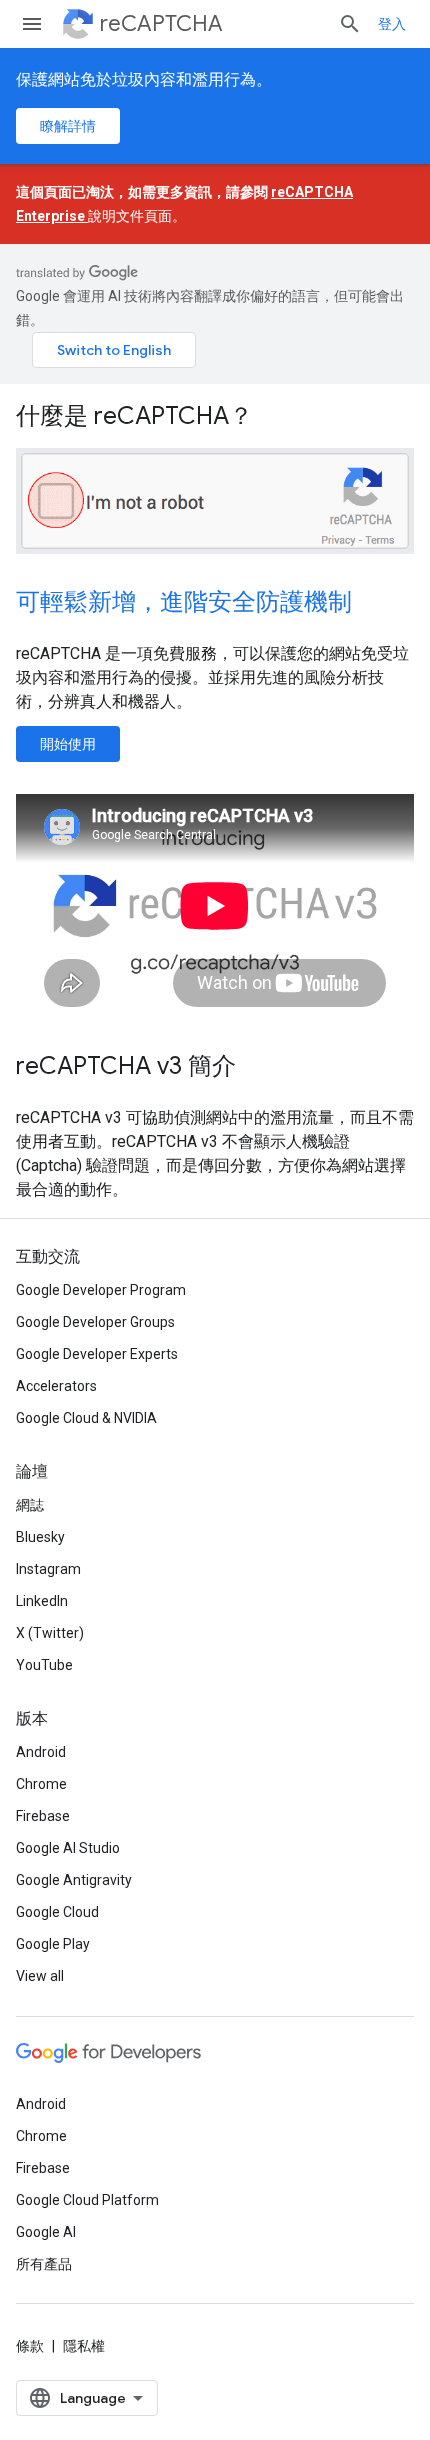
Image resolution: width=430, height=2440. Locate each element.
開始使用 (68, 744)
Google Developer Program (101, 1290)
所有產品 (44, 2264)
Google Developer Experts (97, 1354)
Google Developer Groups (95, 1322)
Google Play (53, 1944)
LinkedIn (42, 1601)
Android (41, 1752)
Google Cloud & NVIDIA (86, 1418)
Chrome (41, 1784)
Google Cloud (57, 1912)
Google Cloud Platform (87, 2200)
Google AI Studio (68, 1848)
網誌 (30, 1505)
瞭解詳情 (68, 126)
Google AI (46, 2232)
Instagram (48, 1569)
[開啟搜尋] (350, 24)
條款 (30, 2346)
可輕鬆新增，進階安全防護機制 (184, 602)
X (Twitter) (50, 1633)
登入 (392, 24)
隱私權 (84, 2346)
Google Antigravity (74, 1880)
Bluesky (40, 1537)
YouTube (44, 1665)
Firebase (43, 1816)
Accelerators (56, 1386)
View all (40, 1976)
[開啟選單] (32, 24)
